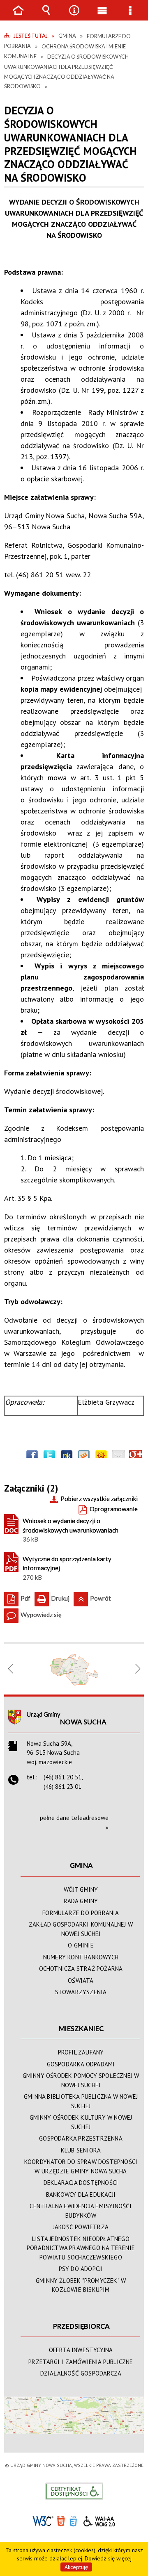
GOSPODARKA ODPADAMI (81, 2064)
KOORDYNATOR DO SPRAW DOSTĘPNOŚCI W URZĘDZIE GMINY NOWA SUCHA (81, 2166)
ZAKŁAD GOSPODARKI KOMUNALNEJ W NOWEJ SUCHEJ (81, 1929)
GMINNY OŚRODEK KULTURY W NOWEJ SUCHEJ (81, 2122)
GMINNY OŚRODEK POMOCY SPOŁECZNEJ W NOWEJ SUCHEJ (81, 2080)
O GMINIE (81, 1945)
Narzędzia (74, 16)
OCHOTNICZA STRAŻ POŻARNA (81, 1969)
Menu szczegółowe (130, 16)
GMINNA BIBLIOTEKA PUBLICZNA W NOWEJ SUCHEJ (81, 2101)
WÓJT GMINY (81, 1889)
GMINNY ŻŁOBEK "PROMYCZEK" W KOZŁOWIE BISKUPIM (81, 2285)
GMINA (81, 1865)
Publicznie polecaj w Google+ (136, 1456)
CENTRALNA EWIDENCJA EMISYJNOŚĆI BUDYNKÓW (81, 2211)
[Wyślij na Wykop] (84, 1456)
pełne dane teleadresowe (74, 1818)
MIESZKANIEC (81, 2028)
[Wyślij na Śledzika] (67, 1456)
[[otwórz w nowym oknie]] (74, 1669)
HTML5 (61, 2520)
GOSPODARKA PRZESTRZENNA (81, 2138)
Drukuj (52, 1597)
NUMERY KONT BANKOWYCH (81, 1957)
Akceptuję (76, 2567)
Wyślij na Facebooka (32, 1456)
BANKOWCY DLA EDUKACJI (81, 2194)
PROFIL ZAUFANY (81, 2052)
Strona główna (18, 16)
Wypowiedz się (33, 1613)
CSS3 (73, 2520)
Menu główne (102, 16)
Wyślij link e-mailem (118, 1456)
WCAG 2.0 (99, 2520)
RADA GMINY (81, 1901)
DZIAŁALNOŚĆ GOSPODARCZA (81, 2373)
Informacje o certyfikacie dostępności (74, 2491)
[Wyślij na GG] (101, 1456)
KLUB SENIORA (81, 2150)
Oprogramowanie (114, 1509)
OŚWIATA (81, 1980)
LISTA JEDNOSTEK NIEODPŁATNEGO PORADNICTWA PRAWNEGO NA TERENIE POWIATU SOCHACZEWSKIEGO (81, 2248)
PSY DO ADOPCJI (81, 2269)
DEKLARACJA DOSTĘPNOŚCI (81, 2183)
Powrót (92, 1597)
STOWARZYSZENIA (81, 1992)
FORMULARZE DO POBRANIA (81, 1913)
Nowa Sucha (83, 1722)
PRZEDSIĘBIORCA (81, 2326)
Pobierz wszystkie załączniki (99, 1499)
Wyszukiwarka (46, 16)
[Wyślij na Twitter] (49, 1456)
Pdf (17, 1597)
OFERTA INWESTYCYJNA (81, 2350)
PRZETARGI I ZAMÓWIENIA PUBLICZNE (81, 2362)
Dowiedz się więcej (108, 2558)
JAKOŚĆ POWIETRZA (81, 2227)
